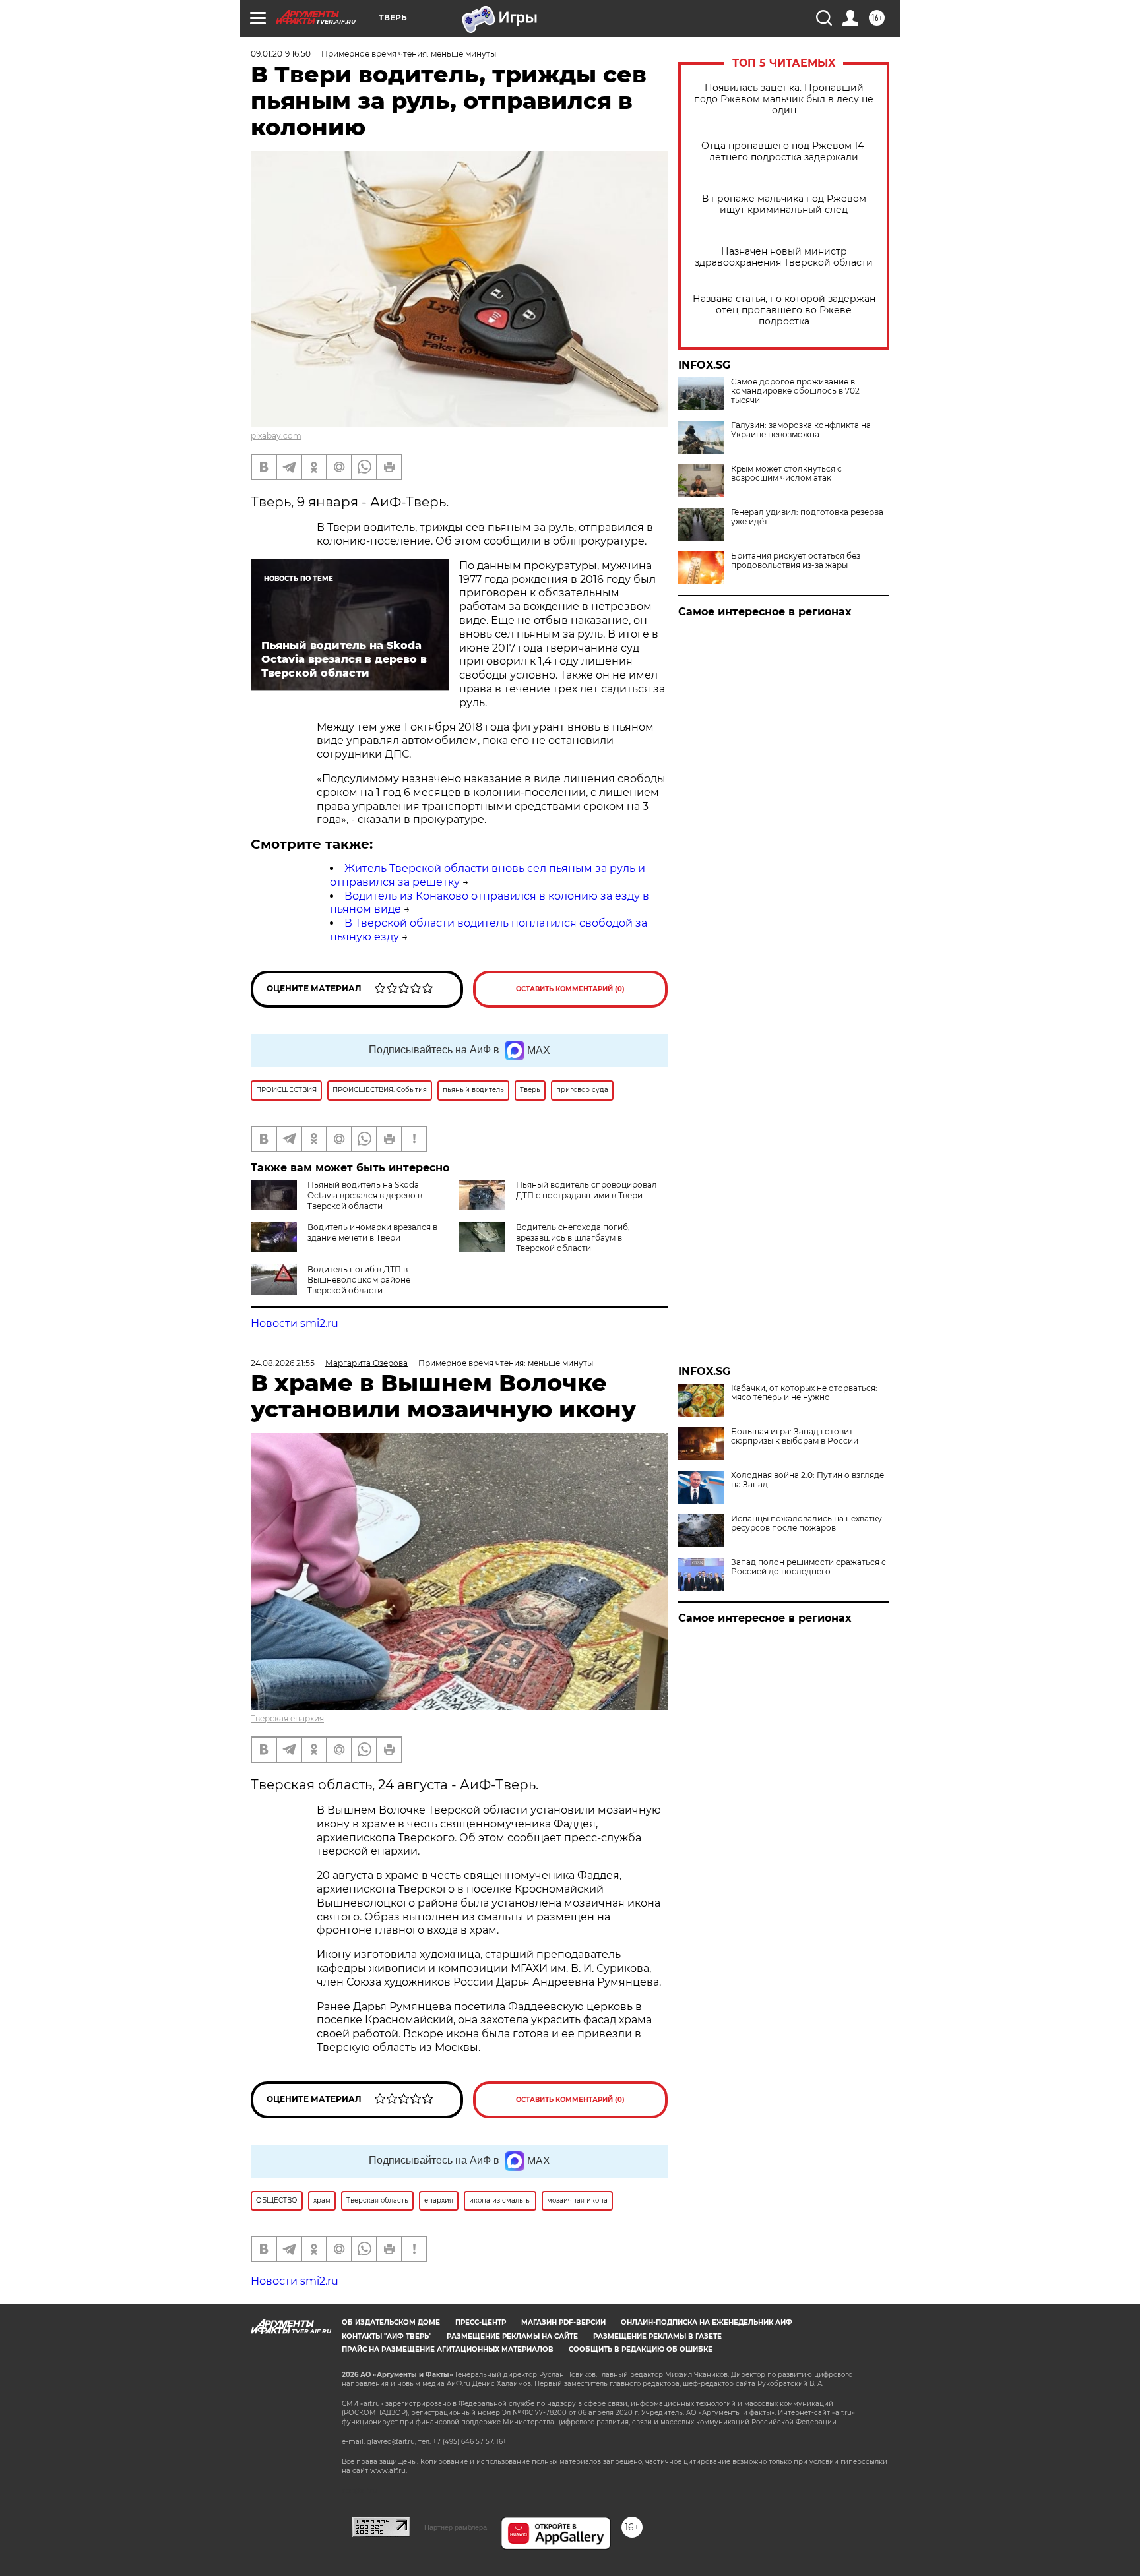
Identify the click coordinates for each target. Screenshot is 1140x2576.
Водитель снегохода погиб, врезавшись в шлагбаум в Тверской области (573, 1238)
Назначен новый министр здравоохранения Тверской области (784, 257)
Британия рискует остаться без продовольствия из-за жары (796, 561)
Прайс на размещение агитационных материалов (448, 2349)
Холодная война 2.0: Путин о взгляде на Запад (807, 1480)
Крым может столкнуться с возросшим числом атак (786, 474)
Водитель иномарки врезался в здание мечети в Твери (372, 1232)
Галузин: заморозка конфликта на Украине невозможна (801, 430)
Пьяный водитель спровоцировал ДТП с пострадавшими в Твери (586, 1190)
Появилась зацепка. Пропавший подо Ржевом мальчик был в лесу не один (784, 99)
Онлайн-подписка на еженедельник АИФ (707, 2322)
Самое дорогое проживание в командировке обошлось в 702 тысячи (795, 391)
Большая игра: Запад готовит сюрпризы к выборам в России (795, 1436)
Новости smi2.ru (295, 1323)
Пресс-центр (481, 2322)
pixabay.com (276, 436)
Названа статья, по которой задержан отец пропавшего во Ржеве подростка (784, 310)
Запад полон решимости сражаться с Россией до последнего (808, 1567)
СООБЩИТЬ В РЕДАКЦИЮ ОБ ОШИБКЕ (641, 2349)
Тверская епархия (287, 1718)
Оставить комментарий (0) (570, 989)
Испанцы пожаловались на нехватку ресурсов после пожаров (807, 1523)
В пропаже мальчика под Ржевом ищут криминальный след (784, 204)
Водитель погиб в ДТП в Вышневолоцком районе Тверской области (359, 1280)
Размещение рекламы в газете (657, 2336)
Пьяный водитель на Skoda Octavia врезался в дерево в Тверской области (365, 1195)
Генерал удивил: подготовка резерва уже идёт (807, 517)
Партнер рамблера (456, 2527)
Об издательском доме (391, 2322)
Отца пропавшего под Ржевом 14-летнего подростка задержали (784, 152)
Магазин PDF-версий (563, 2322)
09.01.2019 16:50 (281, 54)
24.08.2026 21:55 (283, 1363)
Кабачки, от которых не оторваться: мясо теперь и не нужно (804, 1393)
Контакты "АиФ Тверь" (387, 2336)
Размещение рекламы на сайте (512, 2336)
